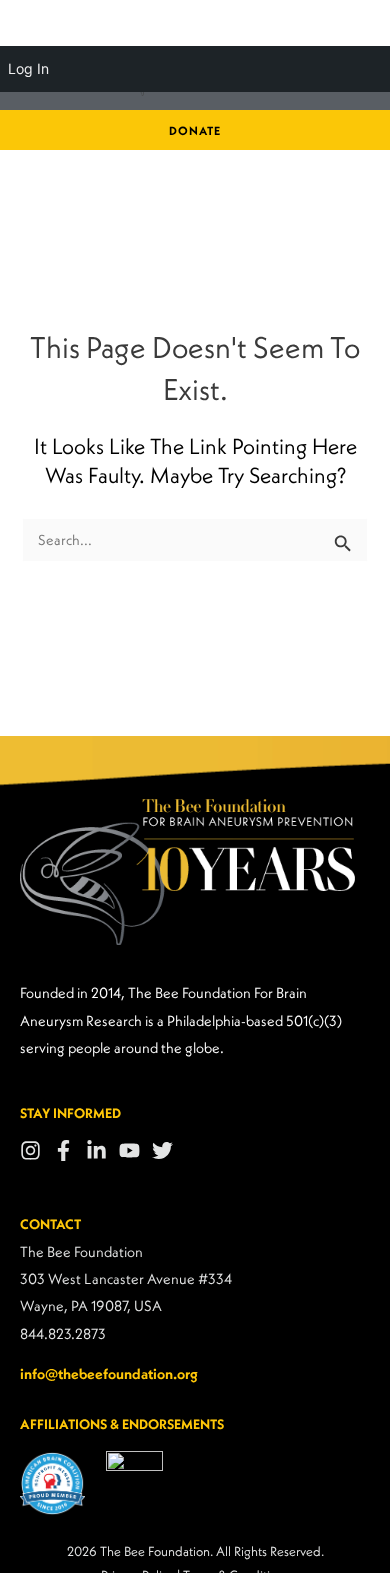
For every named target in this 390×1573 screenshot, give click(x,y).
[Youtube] (129, 1150)
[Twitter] (162, 1150)
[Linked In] (96, 1150)
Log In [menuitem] (28, 68)
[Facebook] (63, 1150)
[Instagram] (30, 1150)
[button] (195, 131)
